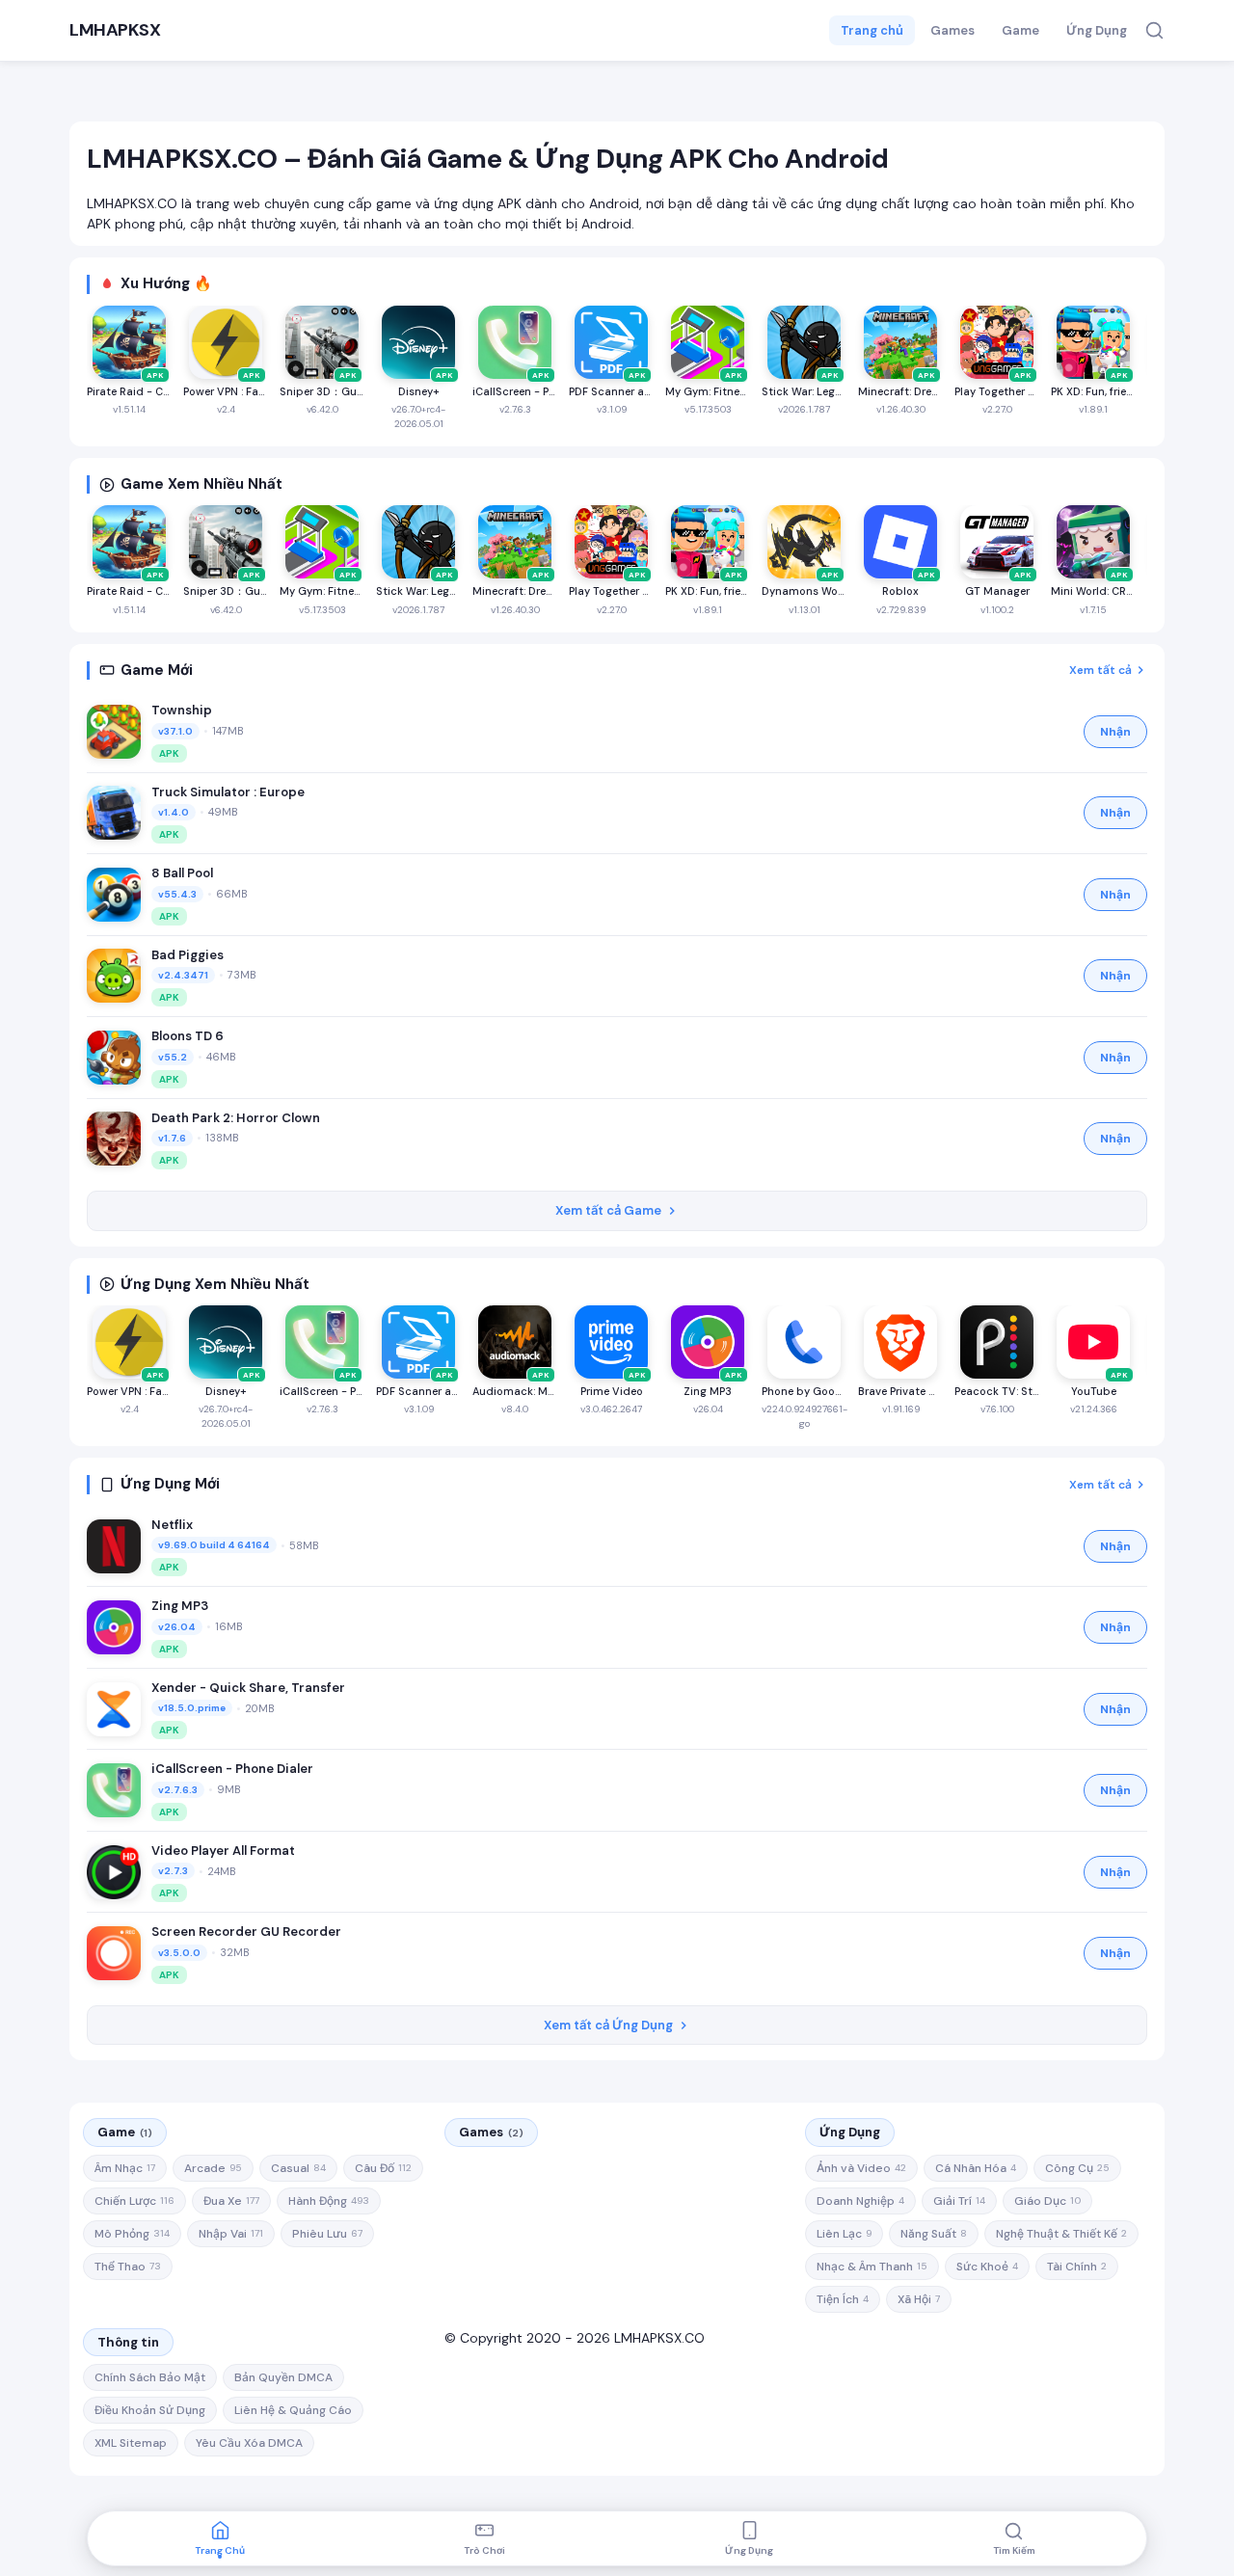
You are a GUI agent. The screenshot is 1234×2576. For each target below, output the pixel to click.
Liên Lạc (844, 2234)
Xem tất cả (1100, 670)
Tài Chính (1077, 2267)
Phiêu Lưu (327, 2234)
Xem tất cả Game (608, 1210)
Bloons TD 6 (188, 1036)
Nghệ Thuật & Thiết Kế (1061, 2234)
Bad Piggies (188, 955)
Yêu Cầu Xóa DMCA (249, 2443)
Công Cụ (1077, 2168)
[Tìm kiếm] (1154, 30)
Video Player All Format (223, 1851)
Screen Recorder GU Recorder (246, 1932)
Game (1020, 30)
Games (952, 30)
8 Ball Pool (182, 873)
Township (182, 710)
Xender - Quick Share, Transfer (248, 1688)
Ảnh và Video (861, 2168)
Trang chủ (872, 30)
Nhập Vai (231, 2234)
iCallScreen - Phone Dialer (232, 1769)
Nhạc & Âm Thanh (872, 2267)
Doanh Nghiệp (860, 2201)
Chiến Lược (134, 2201)
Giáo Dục (1047, 2201)
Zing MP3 (180, 1606)
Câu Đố (383, 2168)
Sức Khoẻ (987, 2267)
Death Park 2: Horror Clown (236, 1118)
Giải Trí (959, 2201)
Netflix (172, 1525)
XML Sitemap (131, 2443)
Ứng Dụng (1097, 30)
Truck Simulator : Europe (228, 792)
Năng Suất (934, 2234)
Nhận (1115, 732)
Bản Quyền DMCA (283, 2377)
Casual (298, 2168)
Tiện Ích (843, 2299)
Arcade (213, 2168)
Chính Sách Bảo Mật (150, 2377)
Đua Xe (231, 2201)
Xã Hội (919, 2299)
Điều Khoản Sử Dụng (150, 2410)
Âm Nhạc (125, 2168)
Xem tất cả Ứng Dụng (608, 2025)
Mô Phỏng (132, 2234)
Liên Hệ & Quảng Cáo (293, 2410)
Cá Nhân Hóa (976, 2168)
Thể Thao (128, 2267)
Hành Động (329, 2201)
